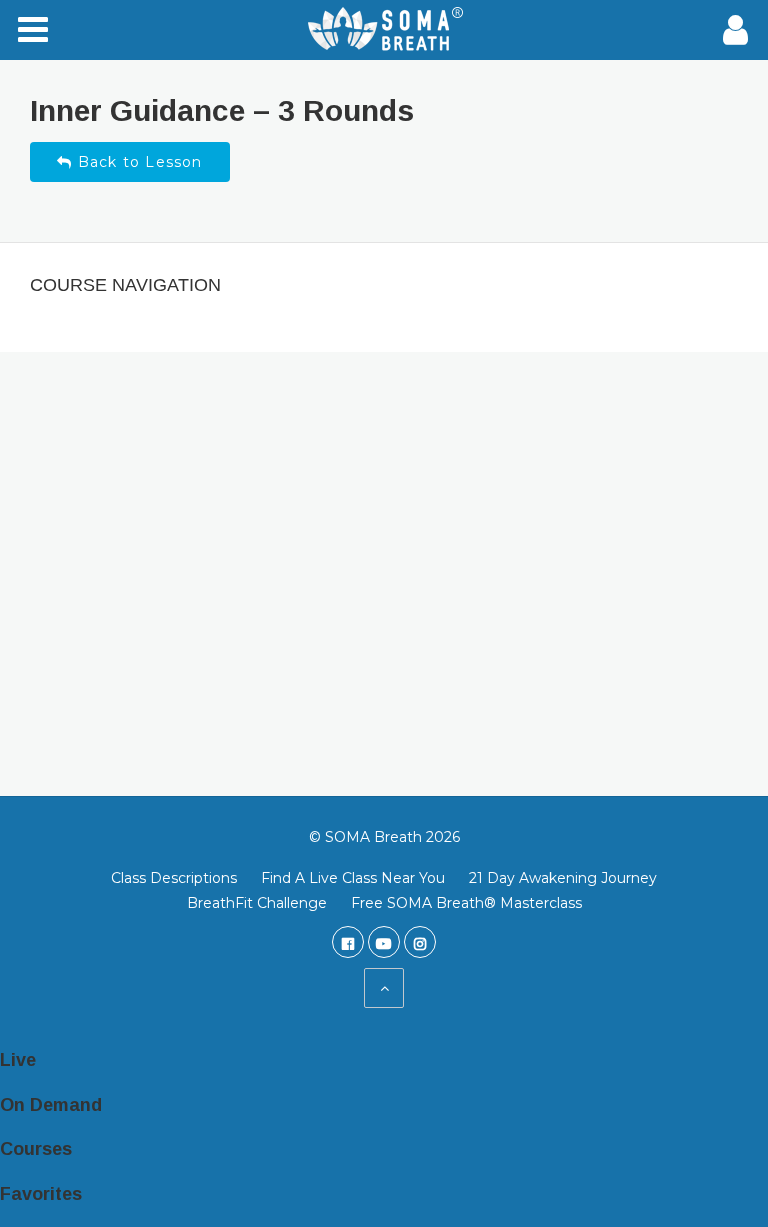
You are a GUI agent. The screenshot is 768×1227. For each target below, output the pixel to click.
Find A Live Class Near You (353, 878)
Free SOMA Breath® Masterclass (466, 903)
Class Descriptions (174, 878)
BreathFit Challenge (257, 903)
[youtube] (384, 942)
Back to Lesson (138, 162)
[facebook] (348, 942)
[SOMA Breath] (384, 30)
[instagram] (420, 942)
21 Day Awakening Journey (563, 878)
